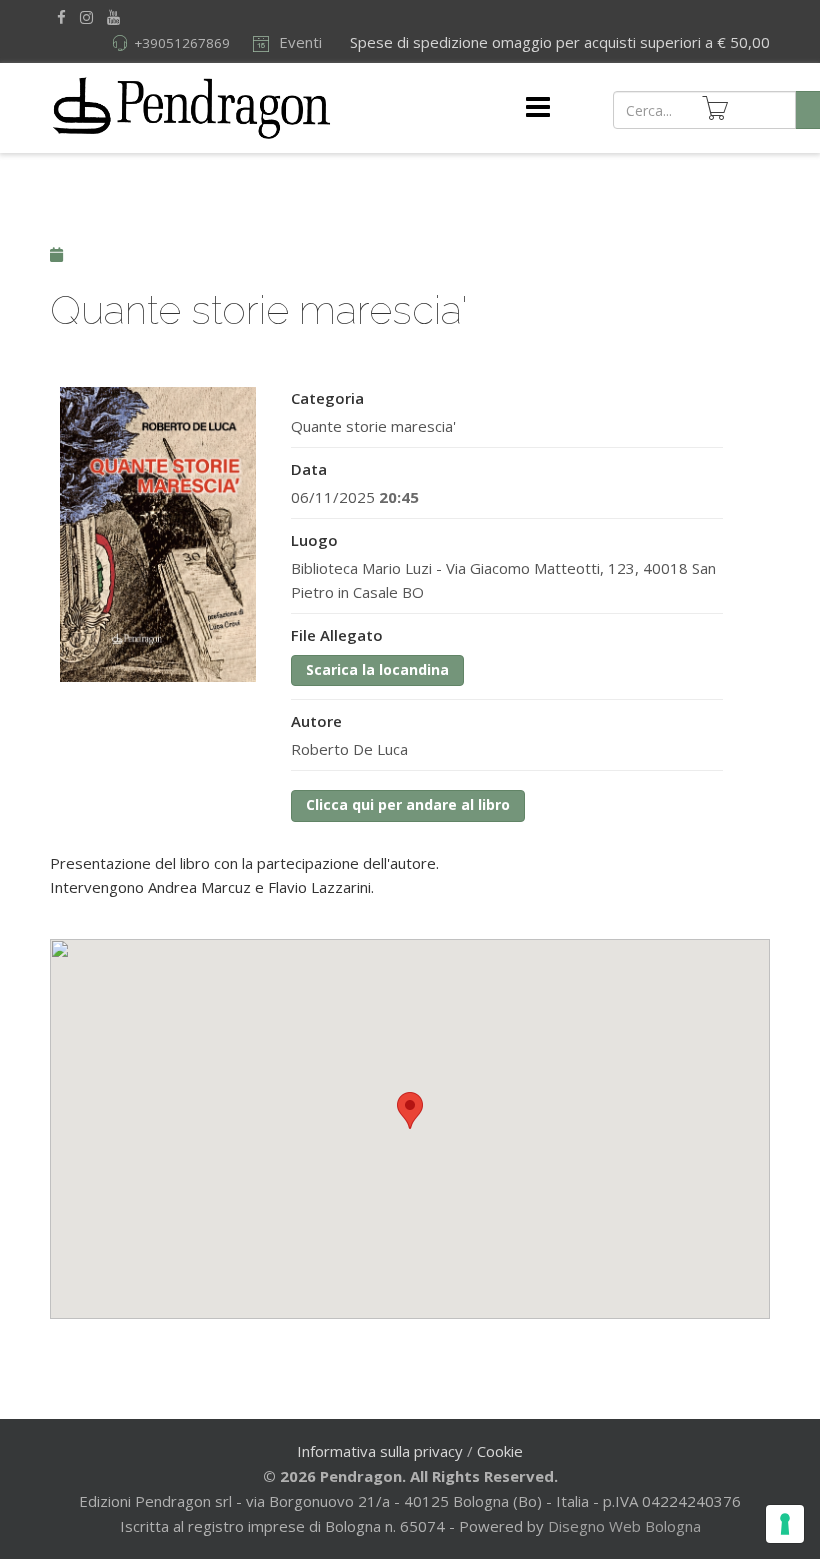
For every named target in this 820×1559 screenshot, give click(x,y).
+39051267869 (182, 43)
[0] (715, 108)
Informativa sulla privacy (380, 1451)
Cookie (500, 1451)
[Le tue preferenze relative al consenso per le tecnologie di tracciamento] (785, 1524)
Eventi (298, 42)
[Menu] (538, 108)
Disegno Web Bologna (624, 1526)
